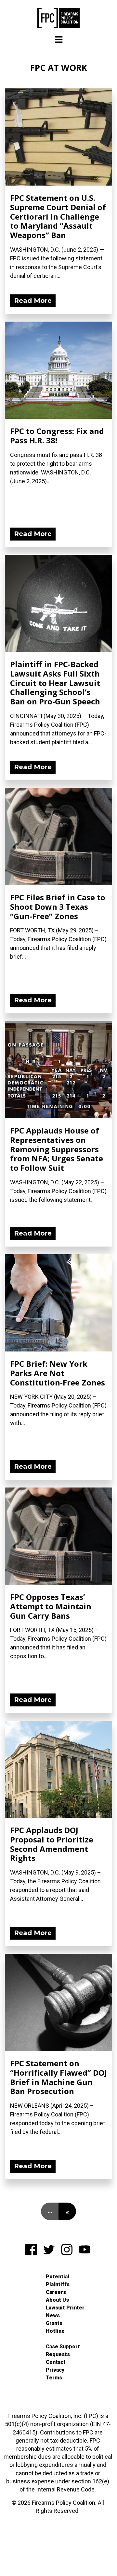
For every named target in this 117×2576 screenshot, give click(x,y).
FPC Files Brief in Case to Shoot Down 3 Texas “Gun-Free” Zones (58, 907)
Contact (56, 2362)
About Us (57, 2300)
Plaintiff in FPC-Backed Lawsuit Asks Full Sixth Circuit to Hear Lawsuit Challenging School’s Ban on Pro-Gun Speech (55, 683)
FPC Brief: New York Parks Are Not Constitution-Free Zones (58, 1373)
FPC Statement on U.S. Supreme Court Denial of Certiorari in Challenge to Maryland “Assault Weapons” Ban (58, 216)
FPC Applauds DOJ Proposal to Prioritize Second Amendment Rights (52, 1844)
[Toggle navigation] (59, 40)
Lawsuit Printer (65, 2308)
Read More (33, 301)
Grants (54, 2323)
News (53, 2315)
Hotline (55, 2331)
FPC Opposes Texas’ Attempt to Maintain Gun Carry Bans (51, 1606)
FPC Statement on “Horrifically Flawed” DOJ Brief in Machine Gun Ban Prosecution (58, 2077)
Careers (56, 2292)
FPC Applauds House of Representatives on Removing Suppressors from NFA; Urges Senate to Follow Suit (57, 1149)
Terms (54, 2378)
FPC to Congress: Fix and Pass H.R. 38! (57, 436)
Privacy (55, 2370)
